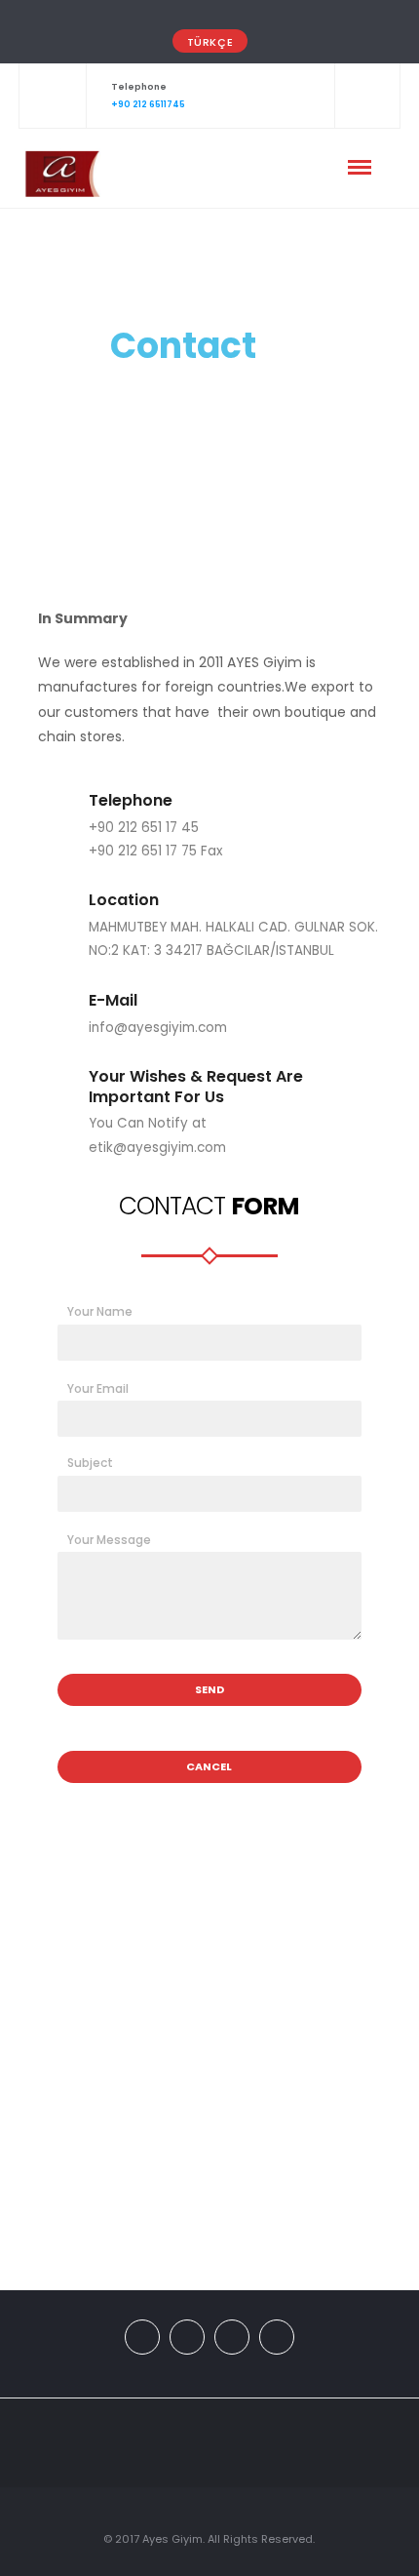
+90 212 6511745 (148, 104)
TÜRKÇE (210, 42)
